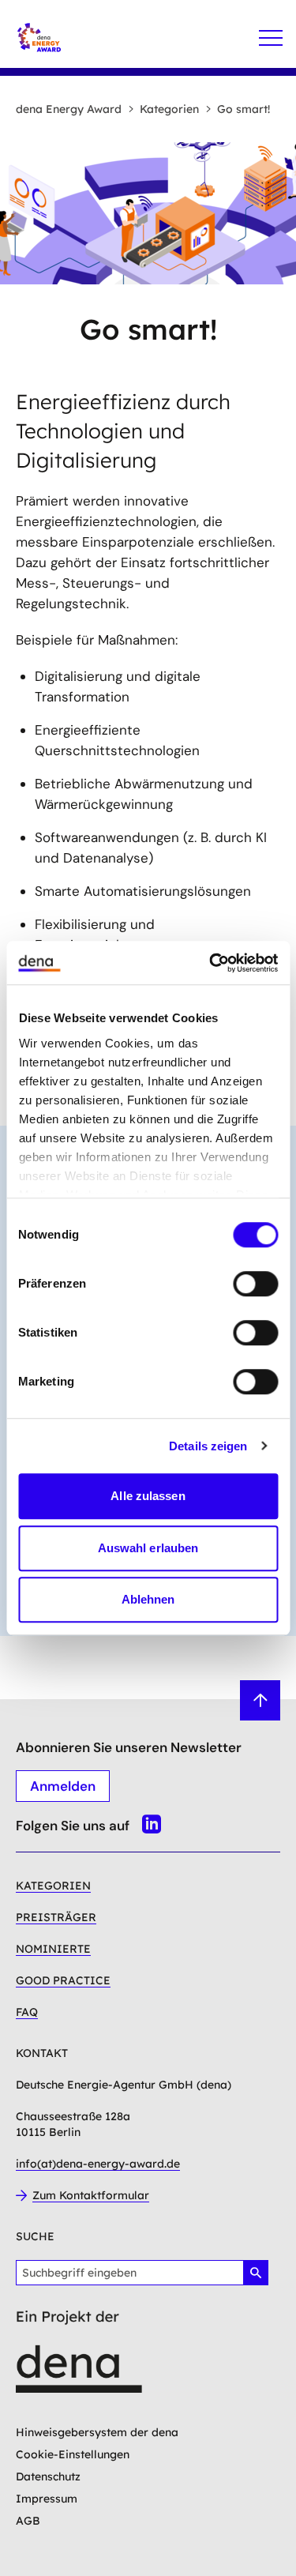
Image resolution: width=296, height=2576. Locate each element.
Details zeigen (208, 1446)
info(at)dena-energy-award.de (98, 2164)
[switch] (255, 1284)
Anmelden (63, 1786)
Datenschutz (48, 2476)
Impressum (47, 2499)
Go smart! (244, 109)
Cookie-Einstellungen (73, 2454)
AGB (28, 2521)
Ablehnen (148, 1599)
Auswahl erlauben (148, 1548)
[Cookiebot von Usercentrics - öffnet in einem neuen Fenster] (211, 963)
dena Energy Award (69, 109)
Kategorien (169, 109)
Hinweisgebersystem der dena (97, 2432)
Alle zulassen (148, 1496)
